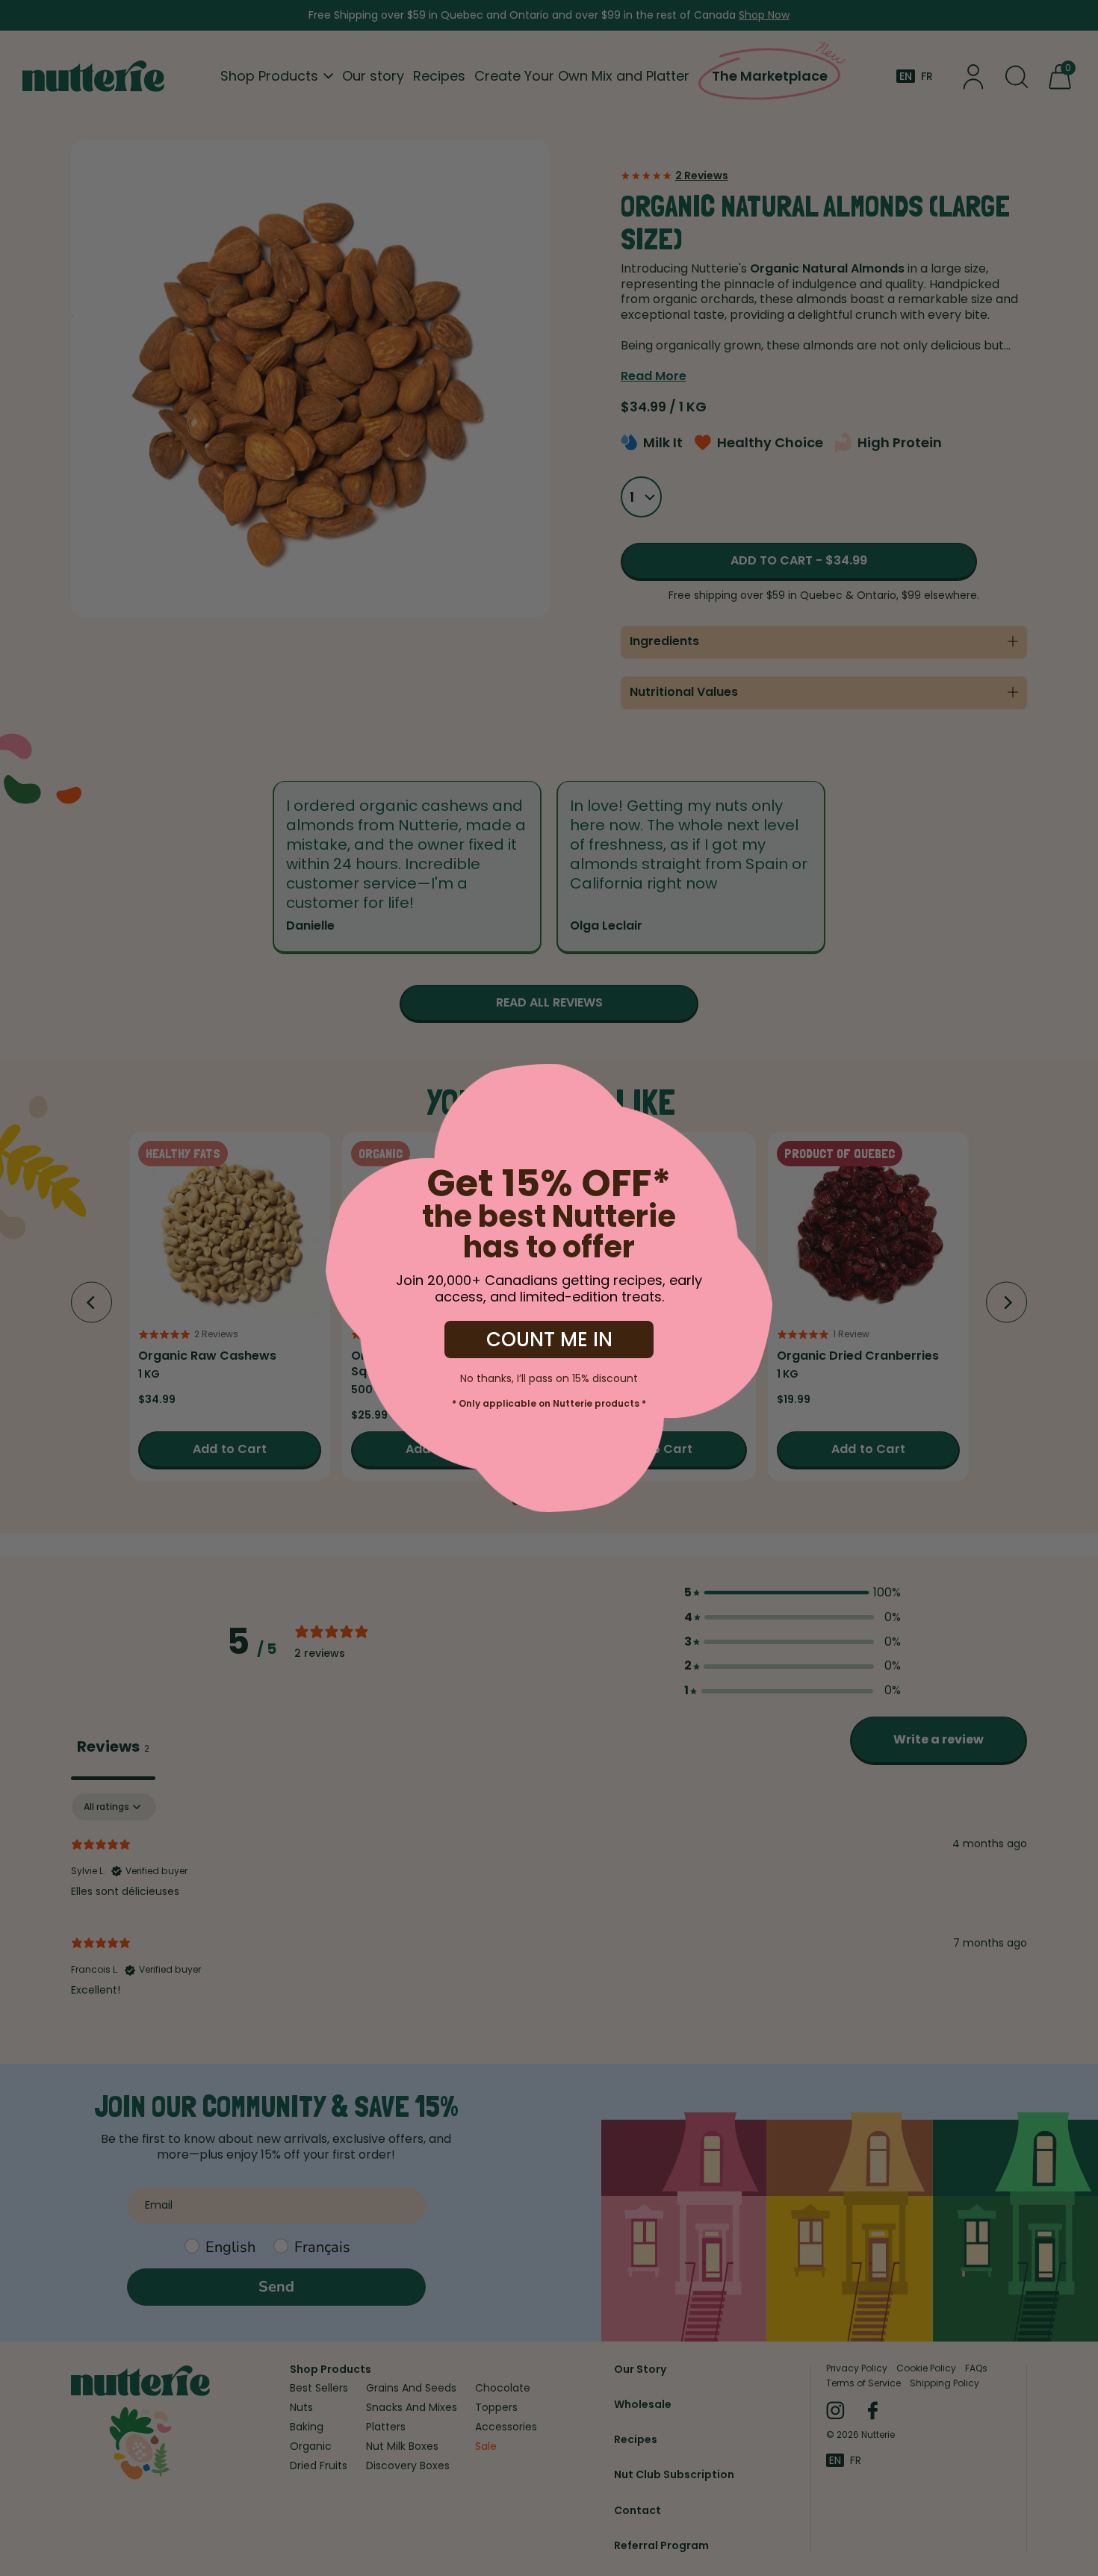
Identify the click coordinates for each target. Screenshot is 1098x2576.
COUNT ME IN (549, 1340)
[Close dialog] (49, 1086)
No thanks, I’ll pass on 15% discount (549, 1377)
